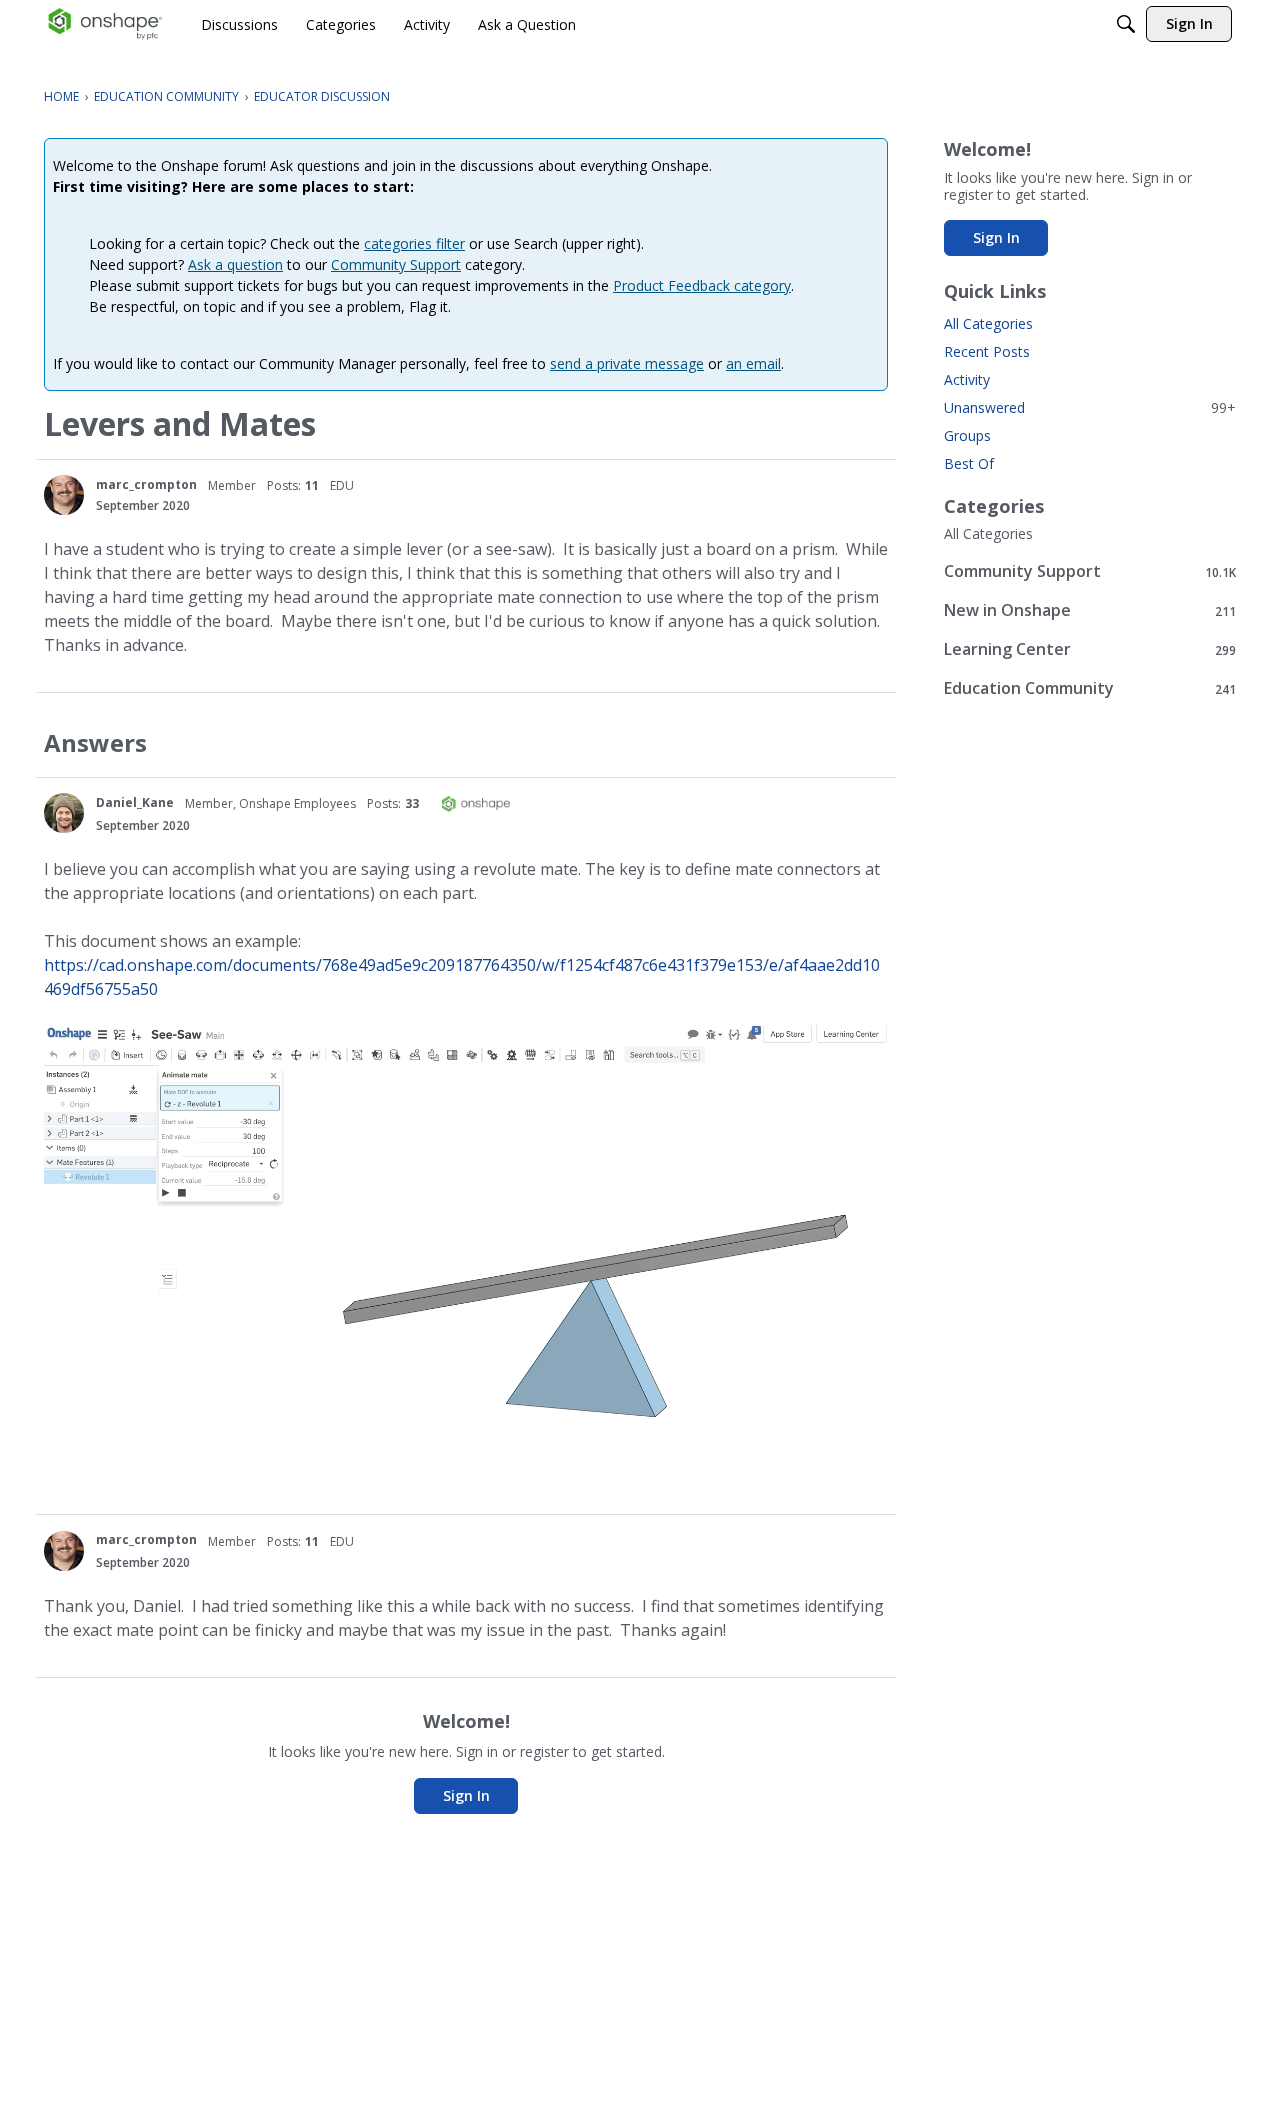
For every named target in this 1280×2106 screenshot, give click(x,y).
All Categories (988, 323)
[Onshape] (105, 24)
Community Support (396, 264)
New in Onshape (1090, 610)
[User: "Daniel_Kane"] (64, 813)
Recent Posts (987, 351)
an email (753, 363)
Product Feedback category (702, 285)
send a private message (627, 363)
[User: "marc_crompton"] (64, 495)
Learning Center (1090, 649)
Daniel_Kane (135, 802)
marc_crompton (146, 484)
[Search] (1126, 24)
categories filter (414, 243)
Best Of (969, 463)
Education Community (1090, 688)
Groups (967, 435)
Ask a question (235, 264)
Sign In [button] (466, 1795)
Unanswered (1090, 407)
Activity (967, 379)
